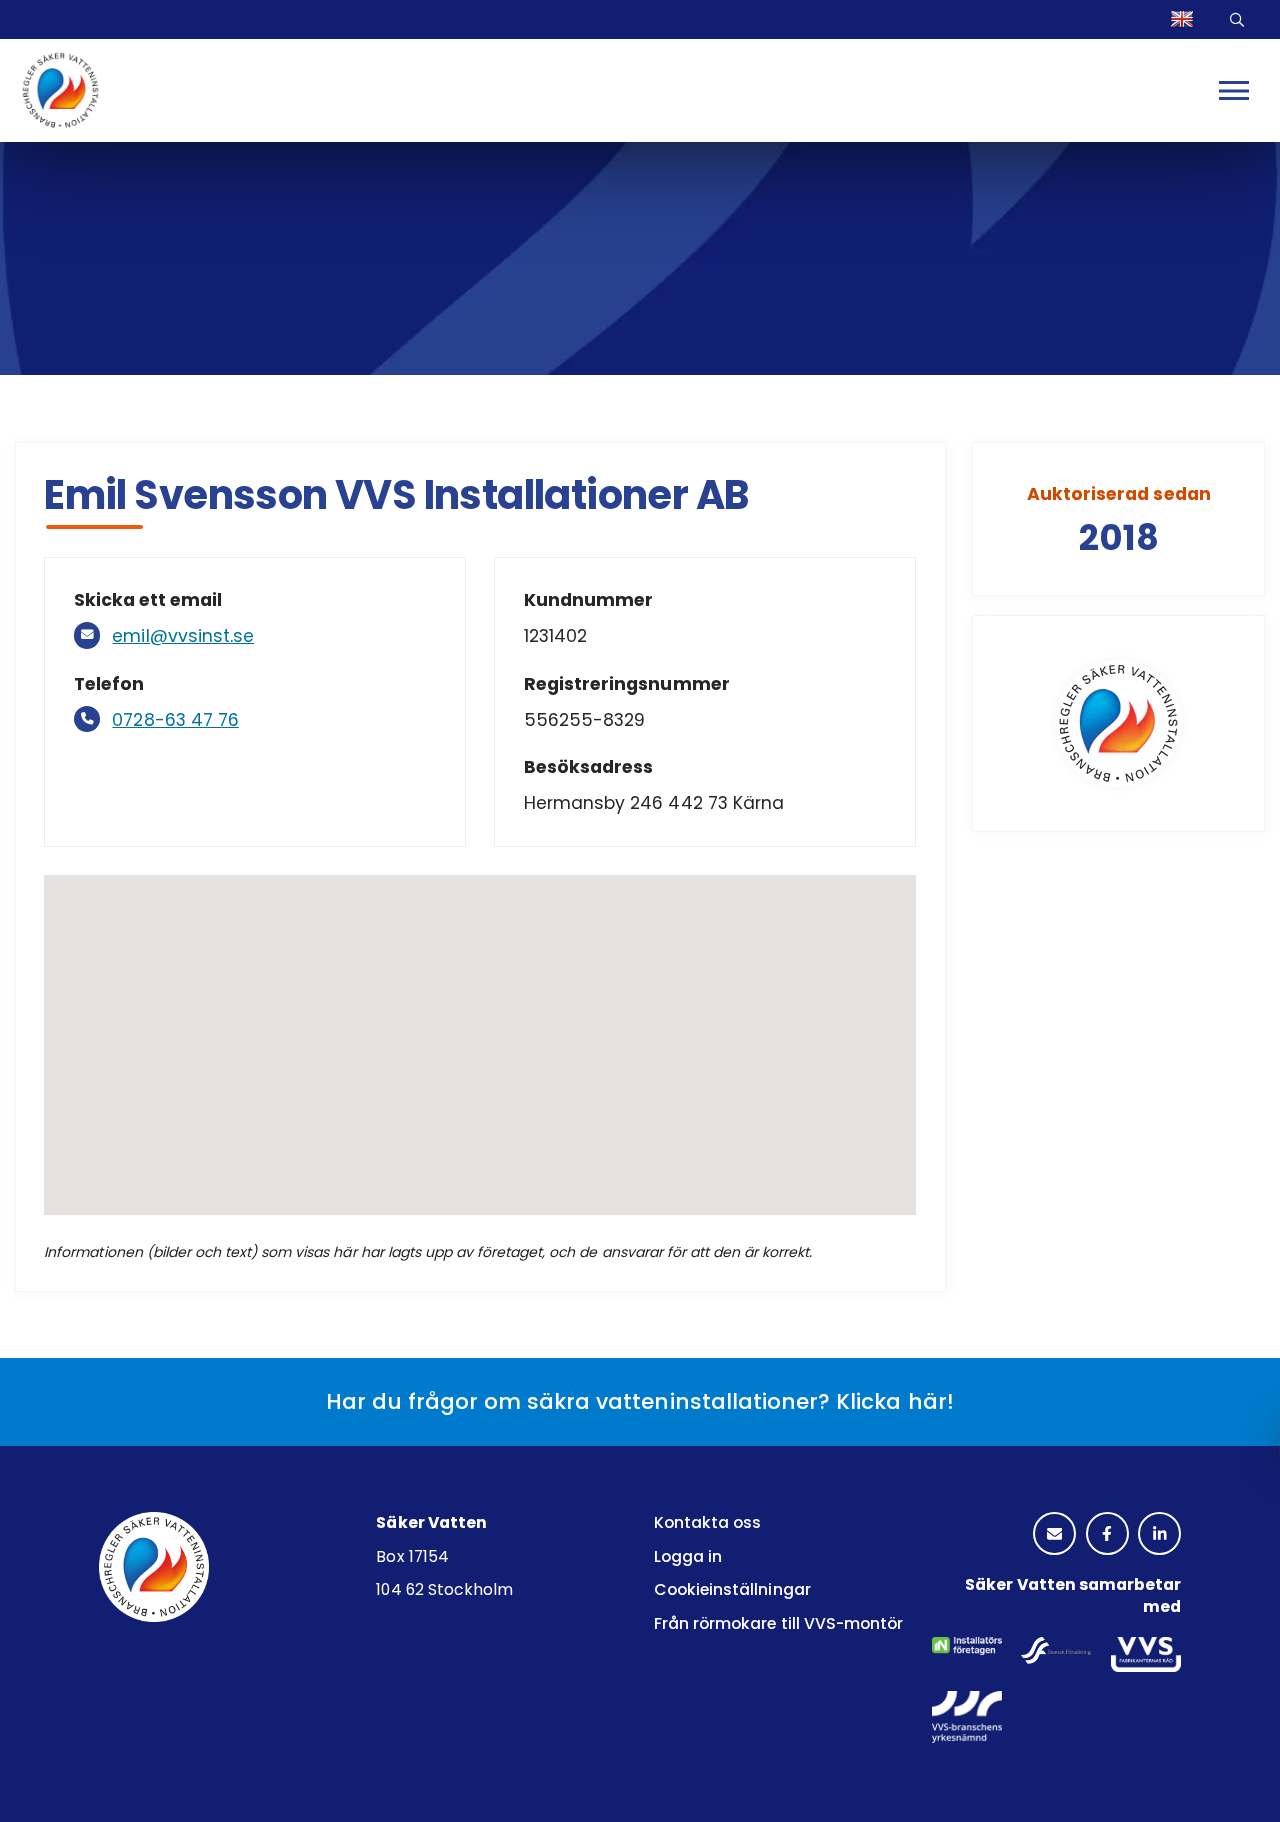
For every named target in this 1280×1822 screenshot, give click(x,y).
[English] (1185, 19)
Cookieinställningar (732, 1589)
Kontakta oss (707, 1522)
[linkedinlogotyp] (1159, 1534)
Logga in (688, 1556)
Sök (1240, 19)
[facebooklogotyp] (1107, 1534)
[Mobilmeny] (1234, 90)
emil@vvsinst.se (183, 636)
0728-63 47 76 (175, 720)
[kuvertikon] (1054, 1534)
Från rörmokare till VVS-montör (778, 1623)
